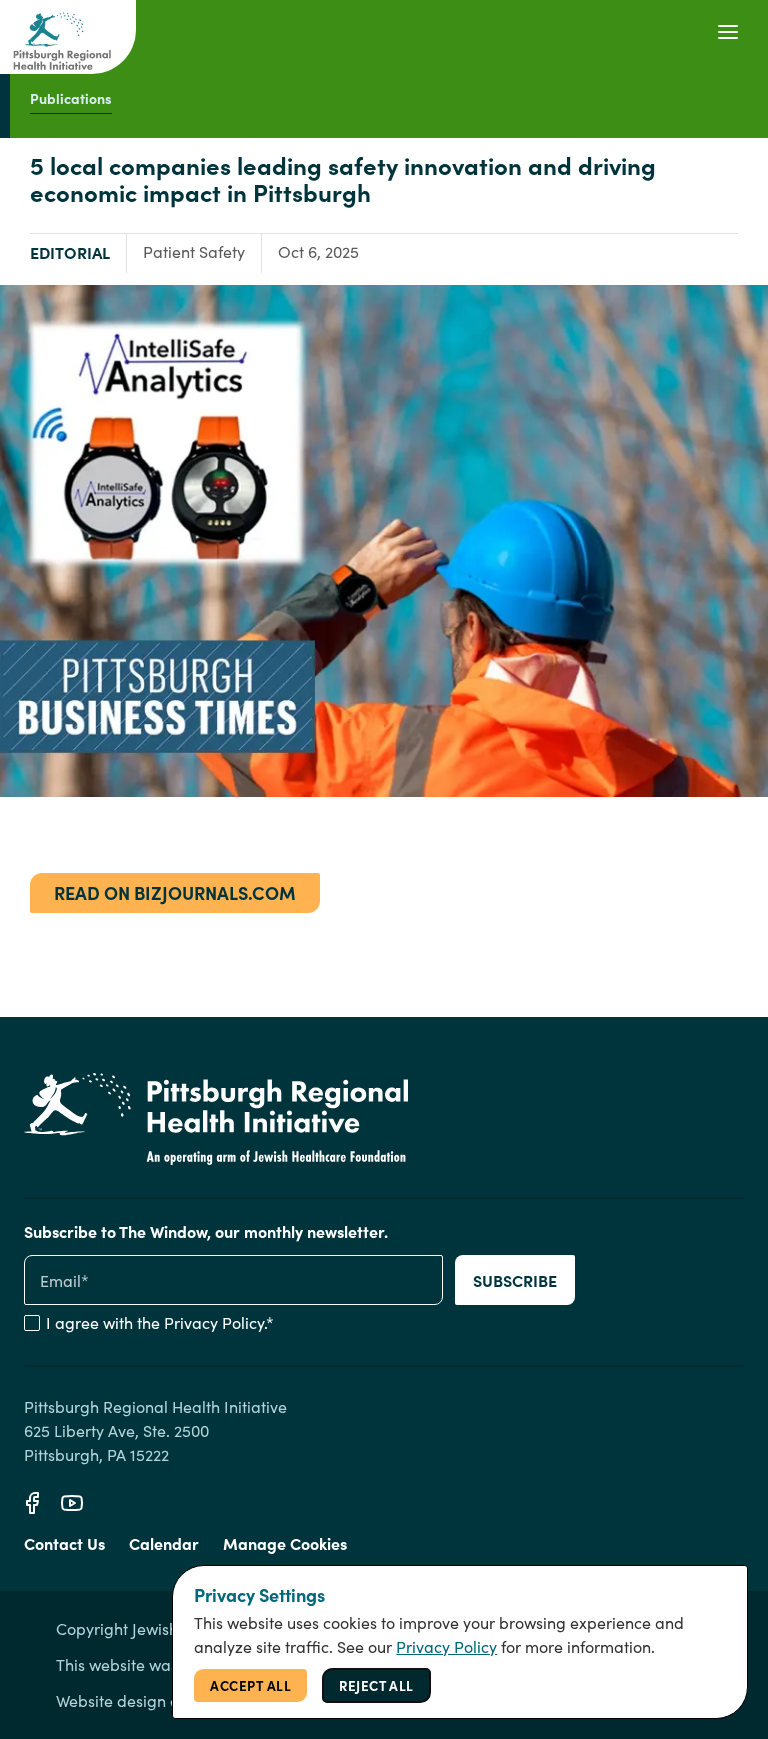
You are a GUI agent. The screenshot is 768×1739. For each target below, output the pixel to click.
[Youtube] (72, 1503)
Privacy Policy (214, 1322)
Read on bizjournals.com (175, 892)
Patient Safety (194, 251)
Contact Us (64, 1543)
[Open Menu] (728, 32)
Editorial (70, 252)
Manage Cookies (285, 1543)
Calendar (164, 1543)
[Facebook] (32, 1503)
